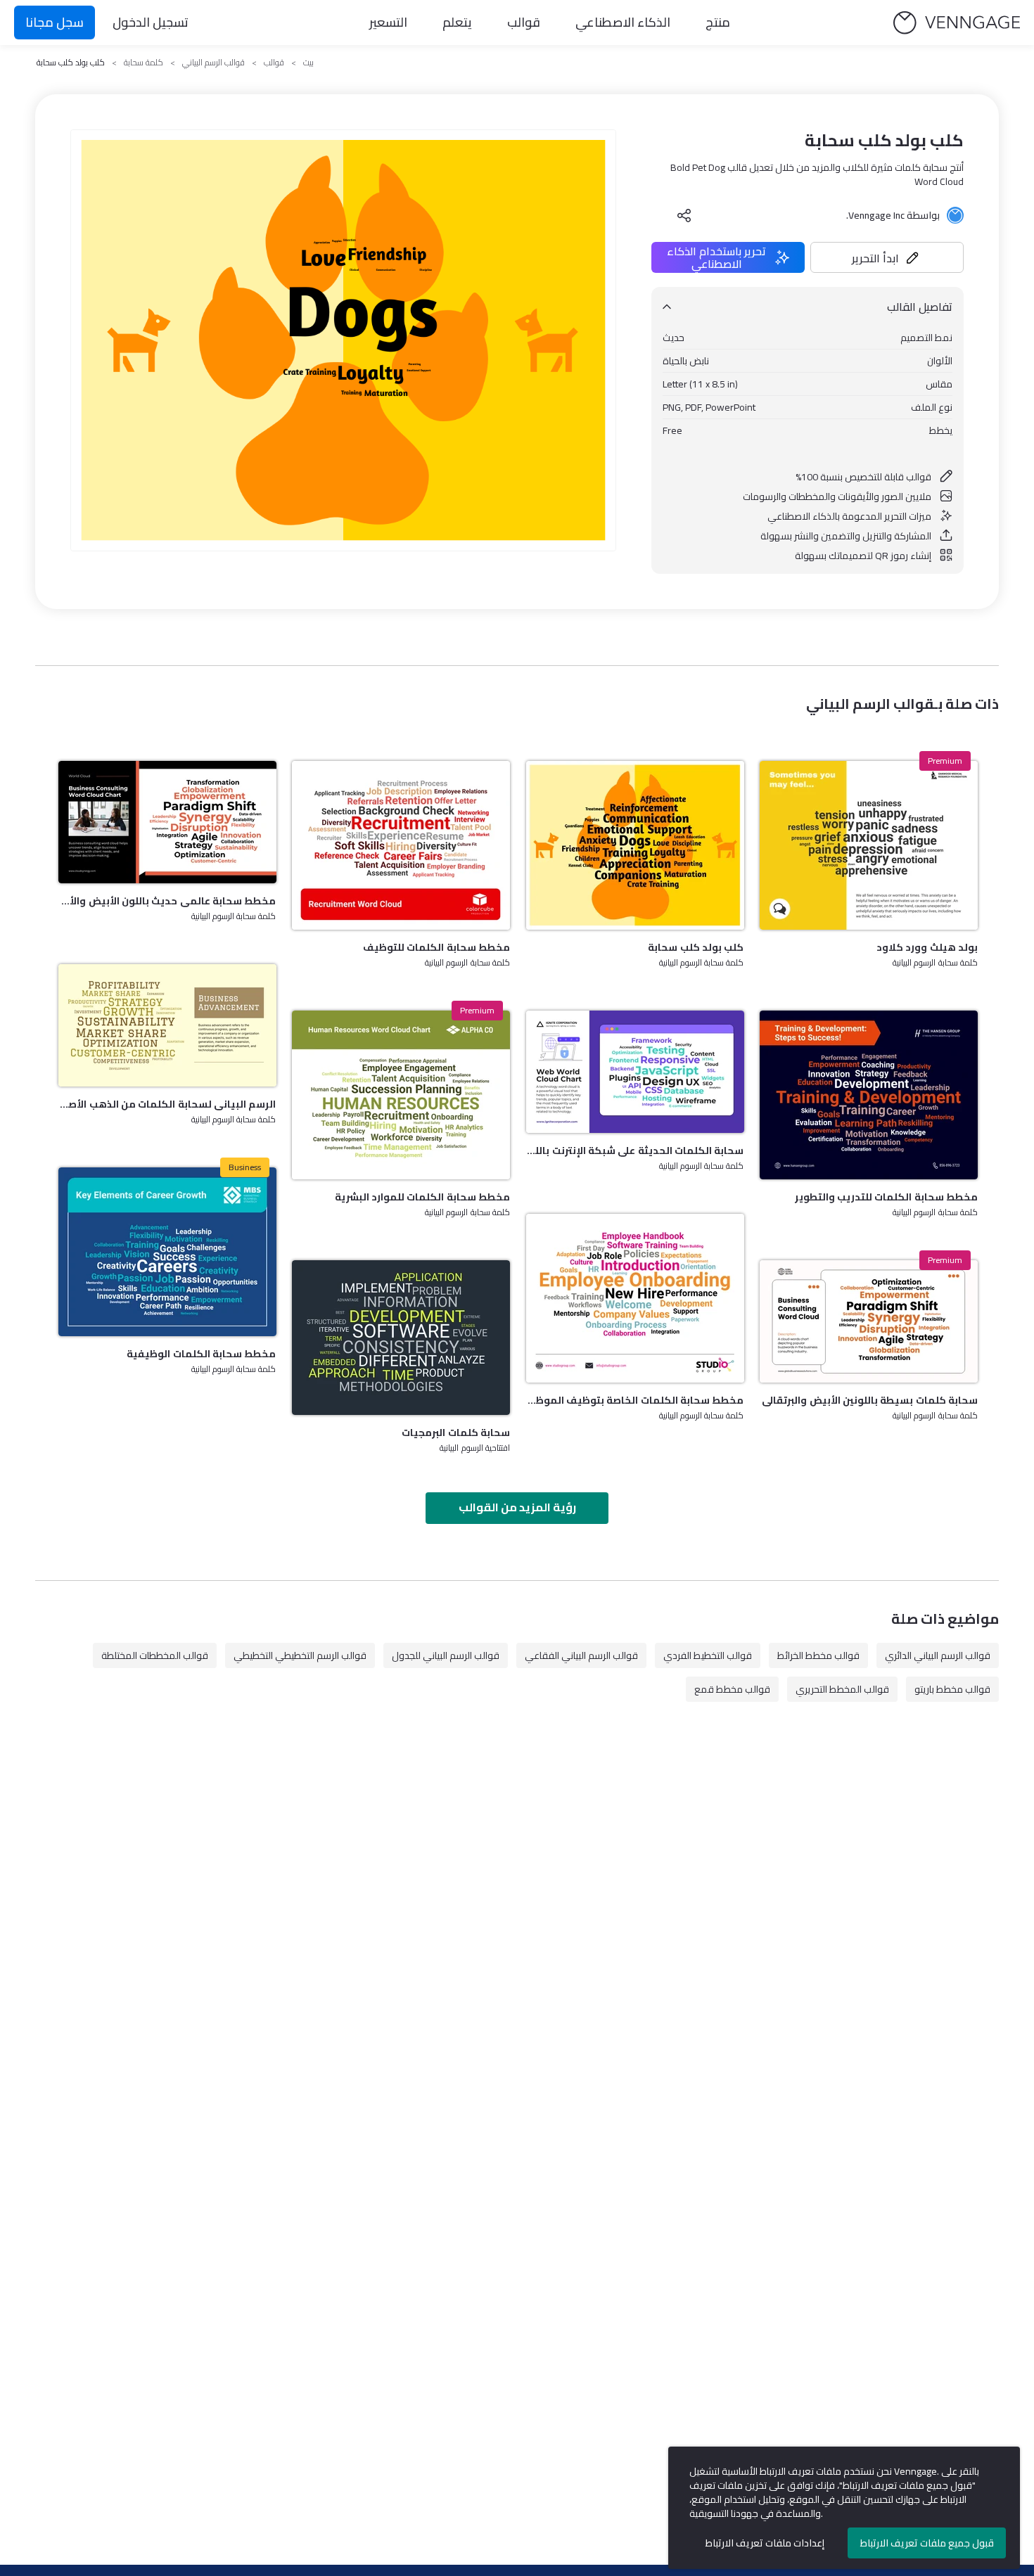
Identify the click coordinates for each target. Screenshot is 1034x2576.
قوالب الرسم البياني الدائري (938, 1655)
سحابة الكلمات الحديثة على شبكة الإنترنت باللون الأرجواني (635, 1151)
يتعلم (457, 22)
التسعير (388, 22)
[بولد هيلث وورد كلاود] (869, 845)
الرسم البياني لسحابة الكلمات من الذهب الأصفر (167, 1104)
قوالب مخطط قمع (732, 1689)
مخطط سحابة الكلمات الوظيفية (201, 1354)
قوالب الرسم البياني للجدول (446, 1655)
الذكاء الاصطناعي (623, 22)
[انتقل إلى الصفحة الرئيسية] (957, 23)
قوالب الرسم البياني (213, 63)
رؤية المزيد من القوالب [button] (517, 1507)
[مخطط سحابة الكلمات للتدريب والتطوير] (869, 1095)
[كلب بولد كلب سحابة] (635, 845)
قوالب (524, 22)
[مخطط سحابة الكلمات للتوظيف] (401, 845)
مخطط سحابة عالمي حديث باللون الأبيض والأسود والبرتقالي (167, 901)
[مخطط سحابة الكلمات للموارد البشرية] (401, 1095)
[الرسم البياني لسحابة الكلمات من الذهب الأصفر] (167, 1025)
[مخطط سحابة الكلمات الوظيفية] (167, 1252)
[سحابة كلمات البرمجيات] (401, 1338)
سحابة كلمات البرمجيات (456, 1433)
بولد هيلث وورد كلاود (927, 947)
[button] (887, 257)
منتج (718, 22)
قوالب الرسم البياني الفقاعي (581, 1655)
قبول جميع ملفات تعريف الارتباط (927, 2543)
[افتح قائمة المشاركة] (684, 215)
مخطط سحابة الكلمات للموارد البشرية (422, 1197)
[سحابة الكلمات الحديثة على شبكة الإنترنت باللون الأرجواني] (635, 1072)
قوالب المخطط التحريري (842, 1689)
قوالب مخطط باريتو (952, 1689)
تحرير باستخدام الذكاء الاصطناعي (716, 257)
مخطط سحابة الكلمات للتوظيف (436, 947)
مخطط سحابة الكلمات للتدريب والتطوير (886, 1197)
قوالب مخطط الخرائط (818, 1655)
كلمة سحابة (143, 63)
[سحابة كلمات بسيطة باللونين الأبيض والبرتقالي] (869, 1321)
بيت (308, 63)
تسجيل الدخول (151, 22)
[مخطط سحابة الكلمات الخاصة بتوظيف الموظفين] (635, 1298)
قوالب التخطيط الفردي (708, 1655)
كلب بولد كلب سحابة (696, 947)
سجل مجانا (55, 22)
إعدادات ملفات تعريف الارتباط (765, 2543)
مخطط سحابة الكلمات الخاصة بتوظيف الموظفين (635, 1400)
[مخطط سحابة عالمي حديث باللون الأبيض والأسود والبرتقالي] (167, 822)
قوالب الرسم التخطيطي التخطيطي (300, 1655)
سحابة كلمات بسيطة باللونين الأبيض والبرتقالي (870, 1400)
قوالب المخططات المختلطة (155, 1655)
